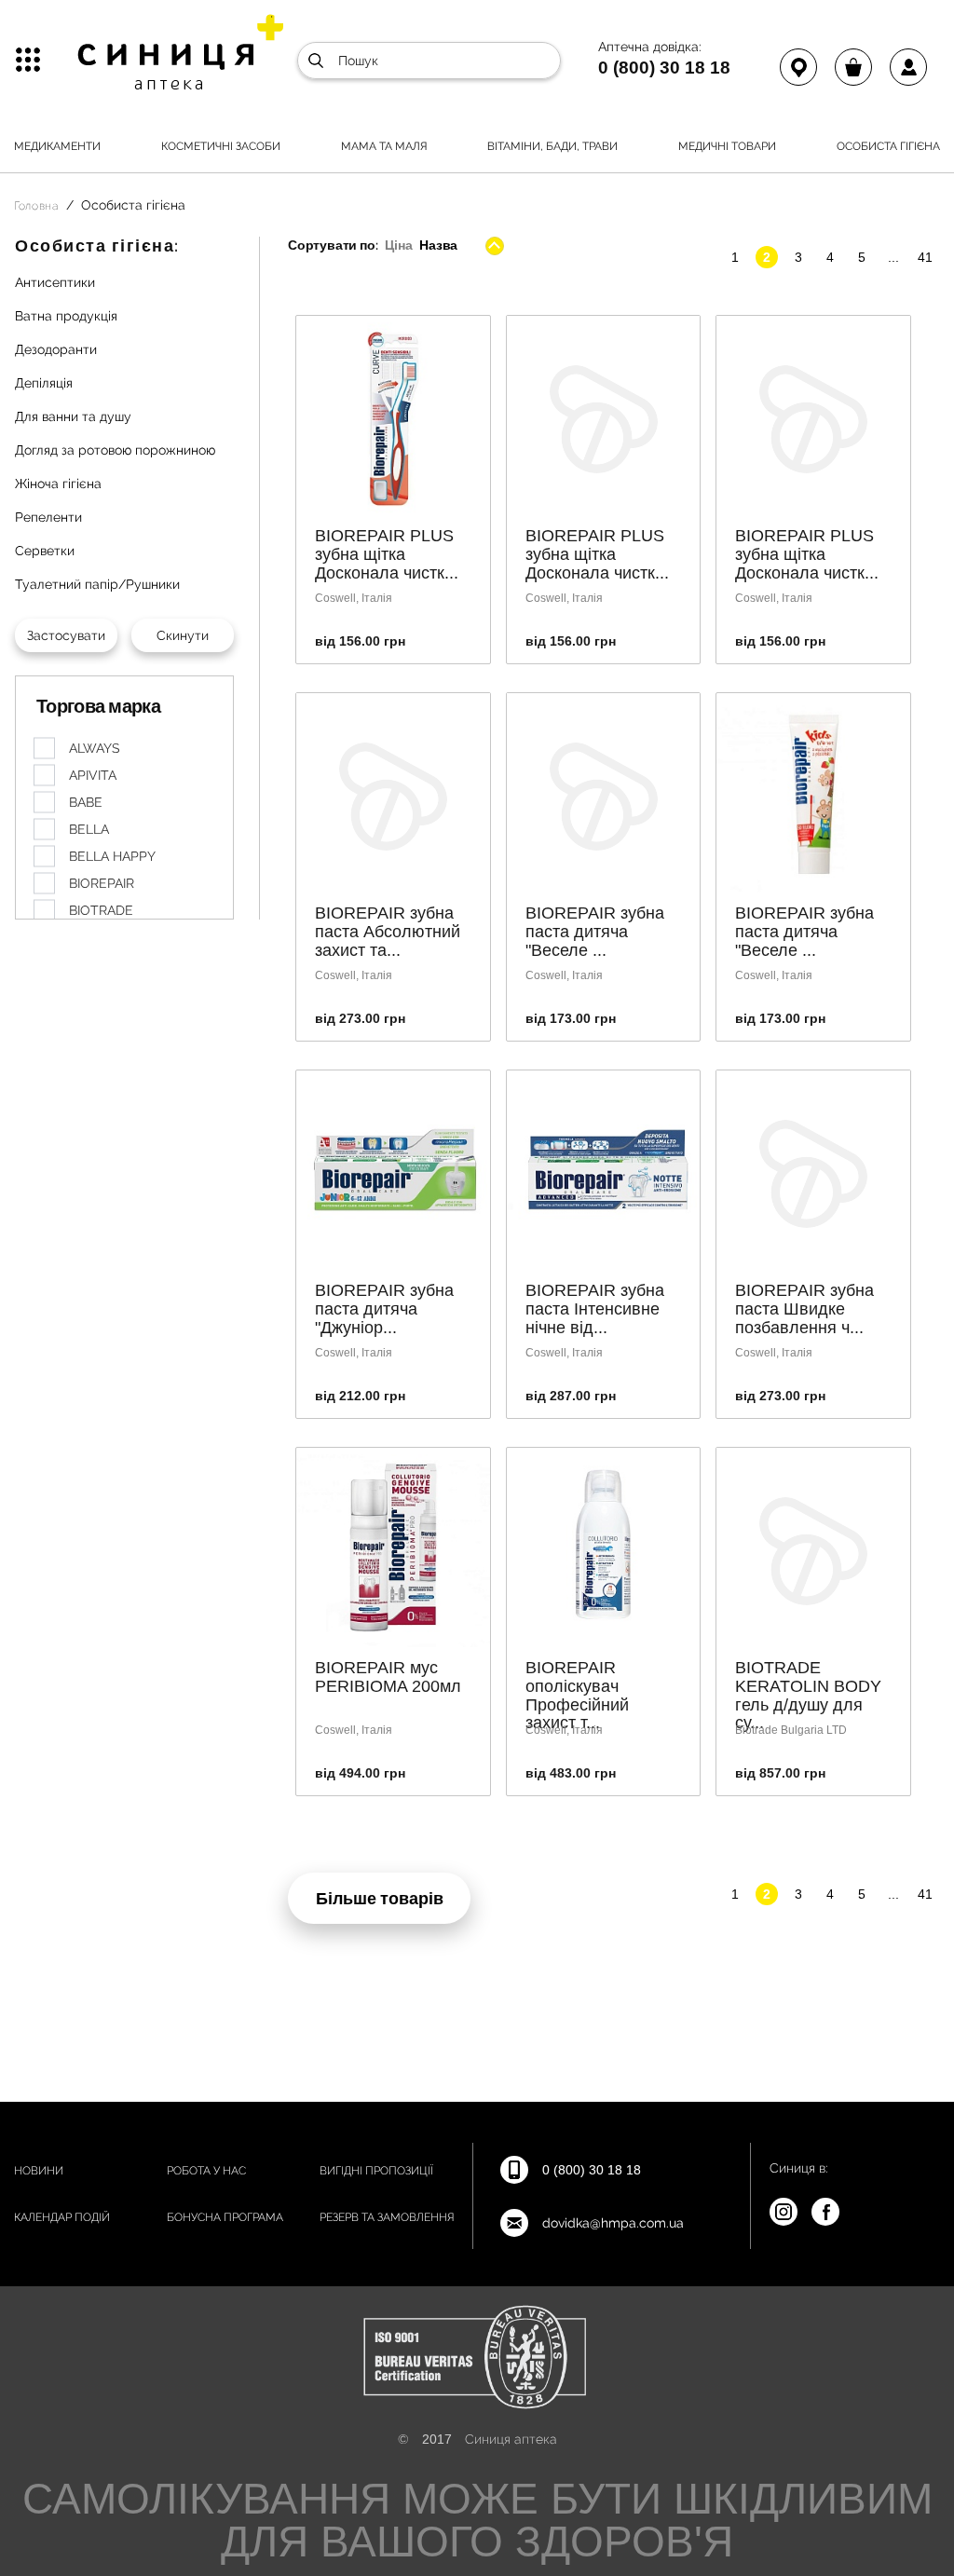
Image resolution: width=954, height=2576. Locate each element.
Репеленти (48, 517)
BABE (86, 802)
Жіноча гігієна (58, 484)
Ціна (398, 245)
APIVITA (93, 775)
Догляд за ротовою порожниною (115, 450)
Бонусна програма (225, 2217)
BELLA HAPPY (112, 856)
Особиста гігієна (888, 146)
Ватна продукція (66, 316)
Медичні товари (727, 146)
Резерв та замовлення (387, 2217)
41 (925, 257)
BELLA (89, 829)
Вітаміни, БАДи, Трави (552, 146)
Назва (438, 245)
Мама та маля (384, 146)
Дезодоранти (56, 349)
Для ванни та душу (73, 416)
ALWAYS (95, 748)
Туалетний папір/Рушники (97, 584)
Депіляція (44, 383)
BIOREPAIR (102, 883)
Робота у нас (206, 2171)
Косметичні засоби (221, 146)
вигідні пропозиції (376, 2171)
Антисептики (55, 282)
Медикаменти (57, 146)
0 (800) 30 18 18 (664, 67)
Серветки (45, 551)
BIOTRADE (101, 910)
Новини (39, 2171)
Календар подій (62, 2217)
